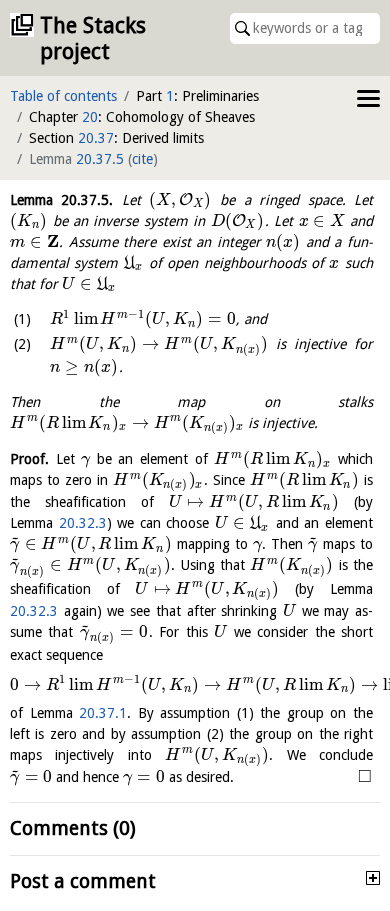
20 (90, 117)
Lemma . (61, 200)
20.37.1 (103, 713)
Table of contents (63, 96)
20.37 (96, 138)
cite (142, 159)
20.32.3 (83, 523)
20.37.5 (100, 159)
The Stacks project (93, 38)
